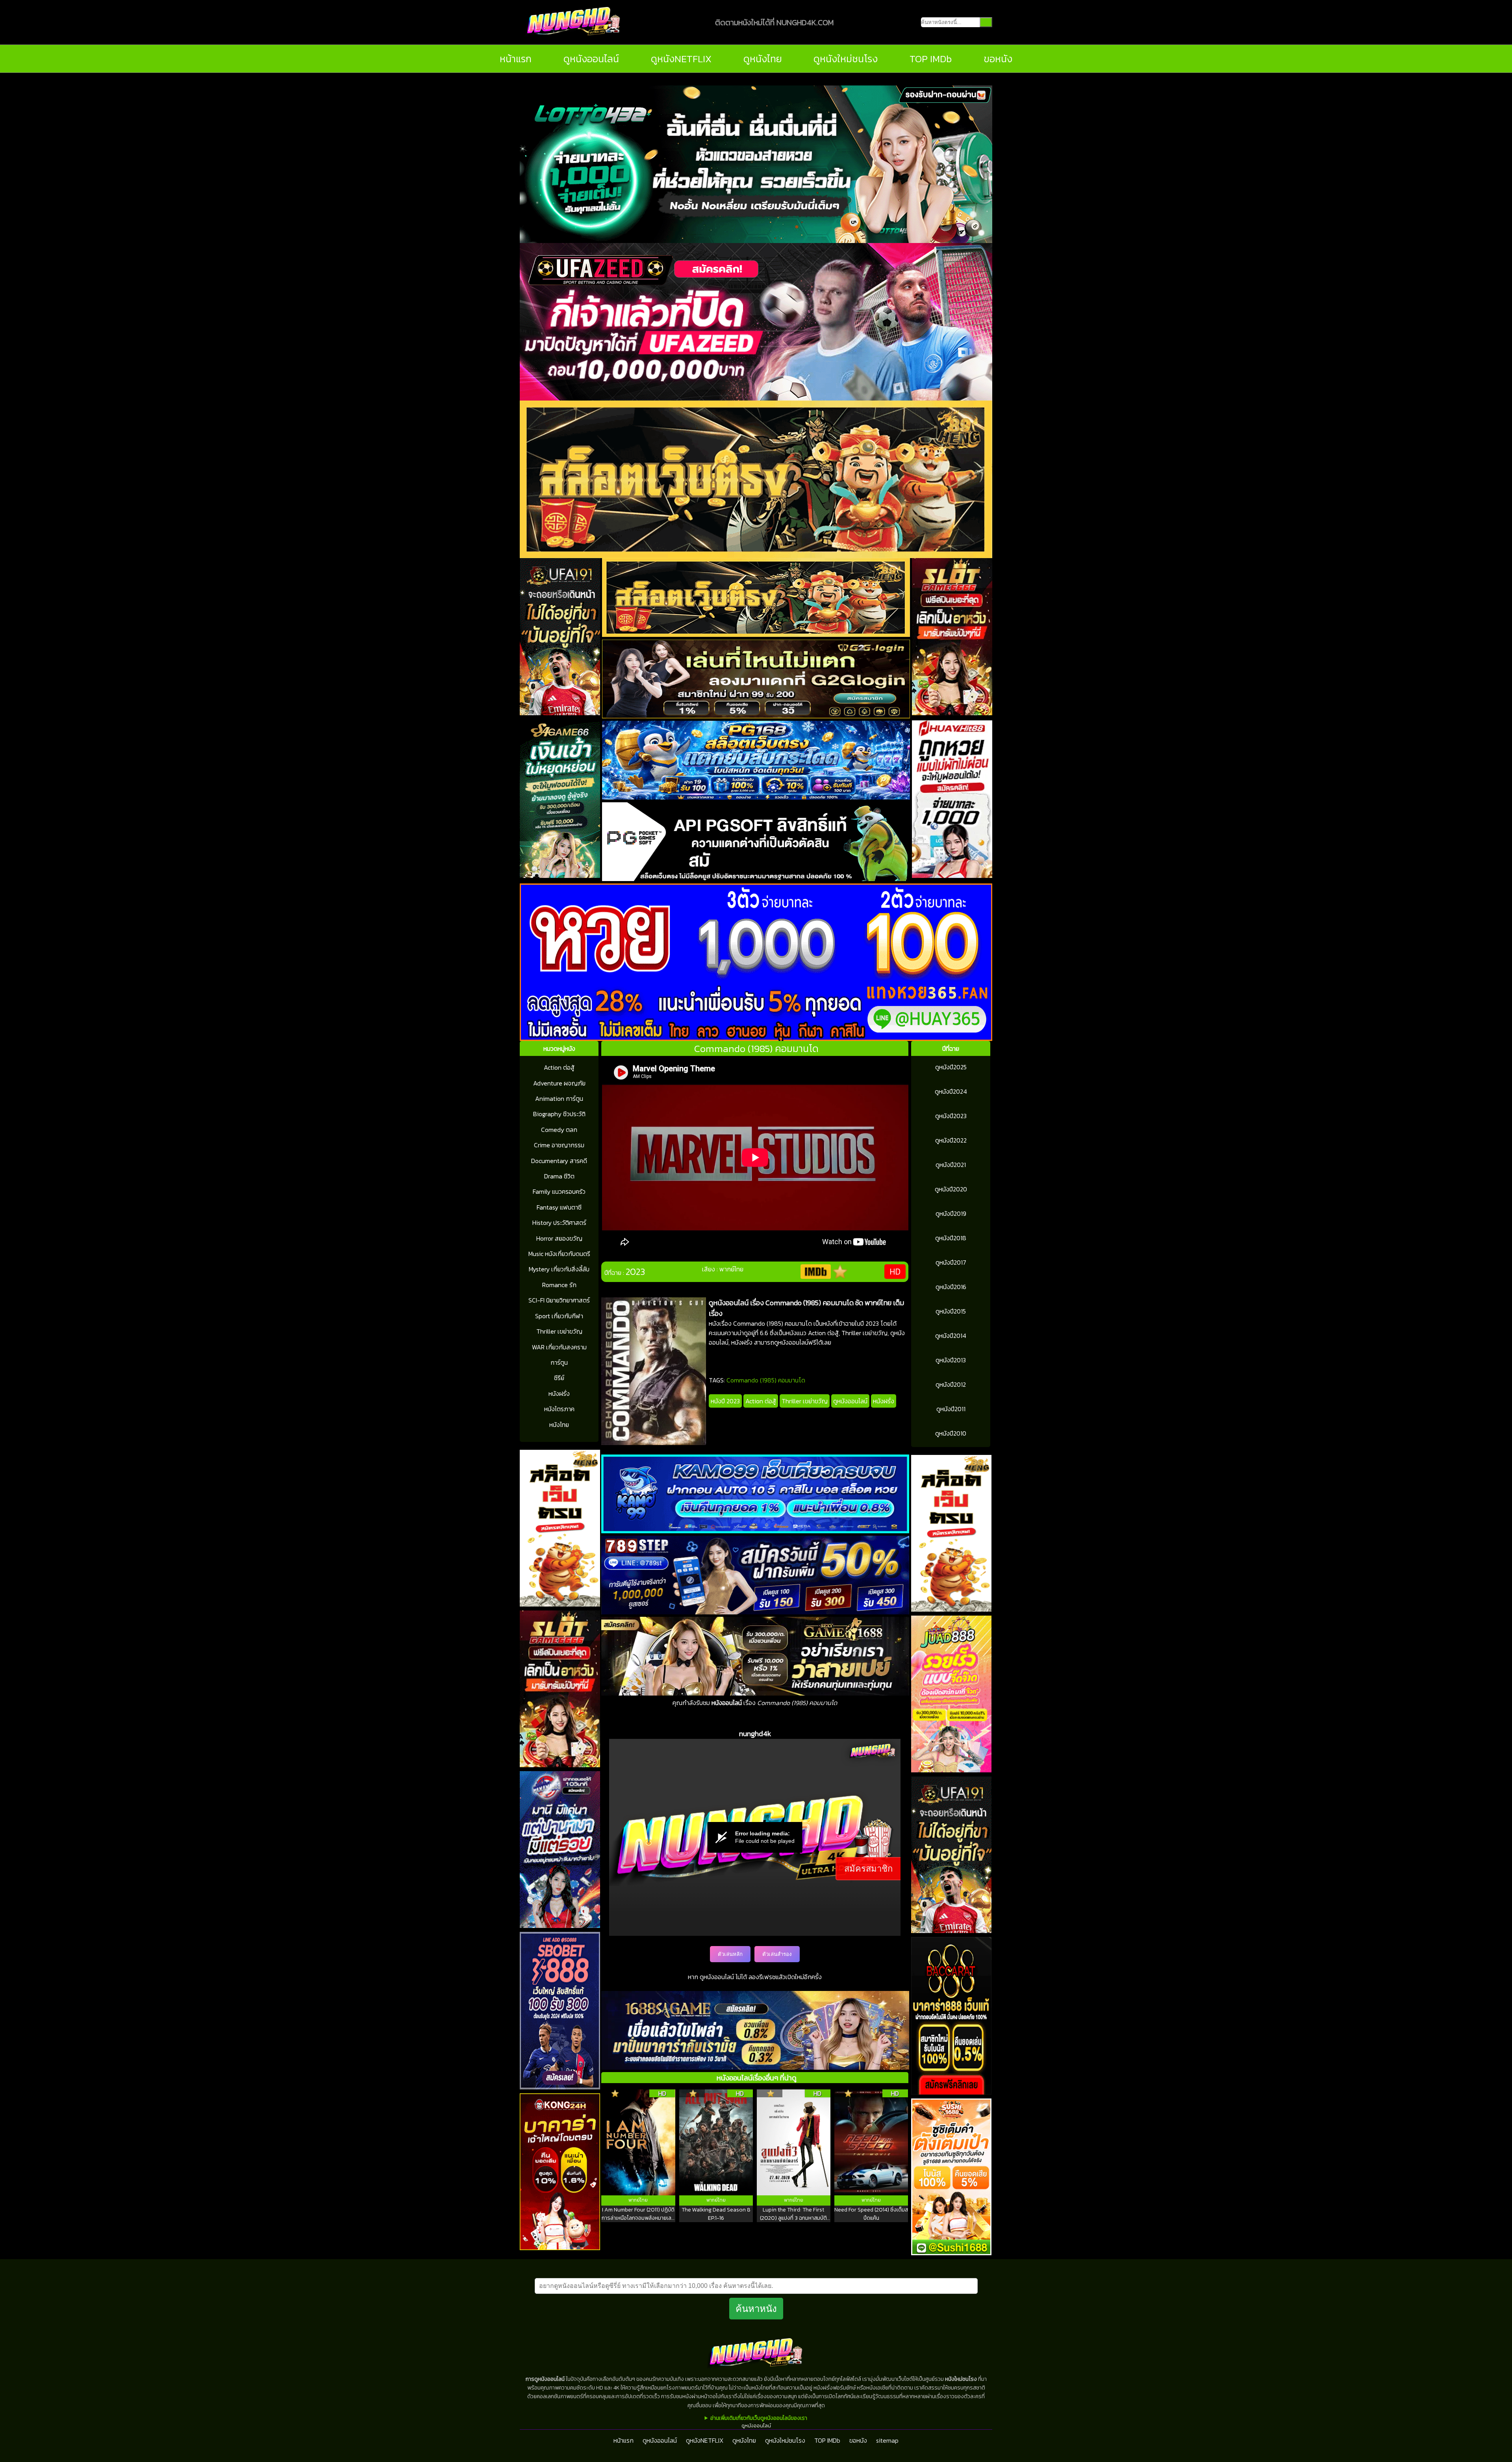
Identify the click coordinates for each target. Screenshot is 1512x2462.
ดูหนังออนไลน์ (591, 59)
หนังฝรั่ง (559, 1393)
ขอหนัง (998, 59)
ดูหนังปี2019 (951, 1213)
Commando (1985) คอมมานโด (766, 1380)
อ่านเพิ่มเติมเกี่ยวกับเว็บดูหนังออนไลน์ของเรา (759, 2418)
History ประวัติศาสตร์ (559, 1223)
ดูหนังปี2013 (951, 1360)
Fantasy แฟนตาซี (559, 1207)
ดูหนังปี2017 (951, 1262)
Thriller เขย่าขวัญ (559, 1331)
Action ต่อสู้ (559, 1067)
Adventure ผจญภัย (559, 1083)
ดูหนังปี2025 (951, 1067)
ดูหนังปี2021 (951, 1165)
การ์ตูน (559, 1362)
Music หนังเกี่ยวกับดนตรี (559, 1254)
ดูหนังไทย (763, 59)
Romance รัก (559, 1285)
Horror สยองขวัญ (559, 1238)
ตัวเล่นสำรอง (777, 1954)
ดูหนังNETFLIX (681, 59)
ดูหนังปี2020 (951, 1189)
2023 (635, 1272)
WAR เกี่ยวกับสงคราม (559, 1347)
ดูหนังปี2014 (951, 1336)
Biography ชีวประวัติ (559, 1114)
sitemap (887, 2440)
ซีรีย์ (559, 1378)
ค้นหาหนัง (756, 2309)
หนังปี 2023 (725, 1401)
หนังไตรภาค (559, 1409)
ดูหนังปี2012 (951, 1384)
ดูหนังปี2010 (951, 1433)
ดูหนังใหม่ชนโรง (846, 59)
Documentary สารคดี (559, 1161)
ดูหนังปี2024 (951, 1091)
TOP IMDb (931, 59)
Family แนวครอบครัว (559, 1191)
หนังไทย (559, 1425)
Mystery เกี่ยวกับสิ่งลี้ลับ (559, 1269)
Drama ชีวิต (559, 1176)
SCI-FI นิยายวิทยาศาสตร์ (559, 1300)
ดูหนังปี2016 (951, 1287)
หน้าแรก (516, 59)
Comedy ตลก (559, 1130)
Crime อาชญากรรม (559, 1145)
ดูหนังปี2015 (951, 1311)
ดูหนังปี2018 (951, 1238)
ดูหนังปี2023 (951, 1116)
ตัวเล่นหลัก (730, 1954)
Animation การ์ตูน (559, 1098)
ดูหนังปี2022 (951, 1140)
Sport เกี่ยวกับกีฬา (559, 1316)
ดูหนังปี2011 (951, 1409)
